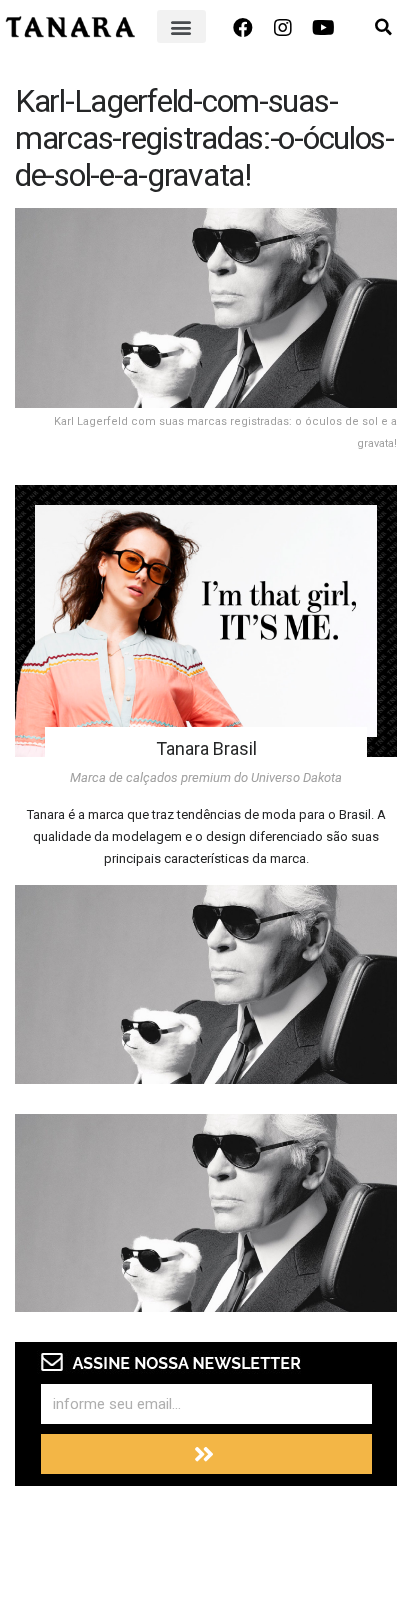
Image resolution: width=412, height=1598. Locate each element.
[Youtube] (323, 28)
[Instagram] (283, 28)
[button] (181, 26)
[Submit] (206, 1454)
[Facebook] (243, 28)
